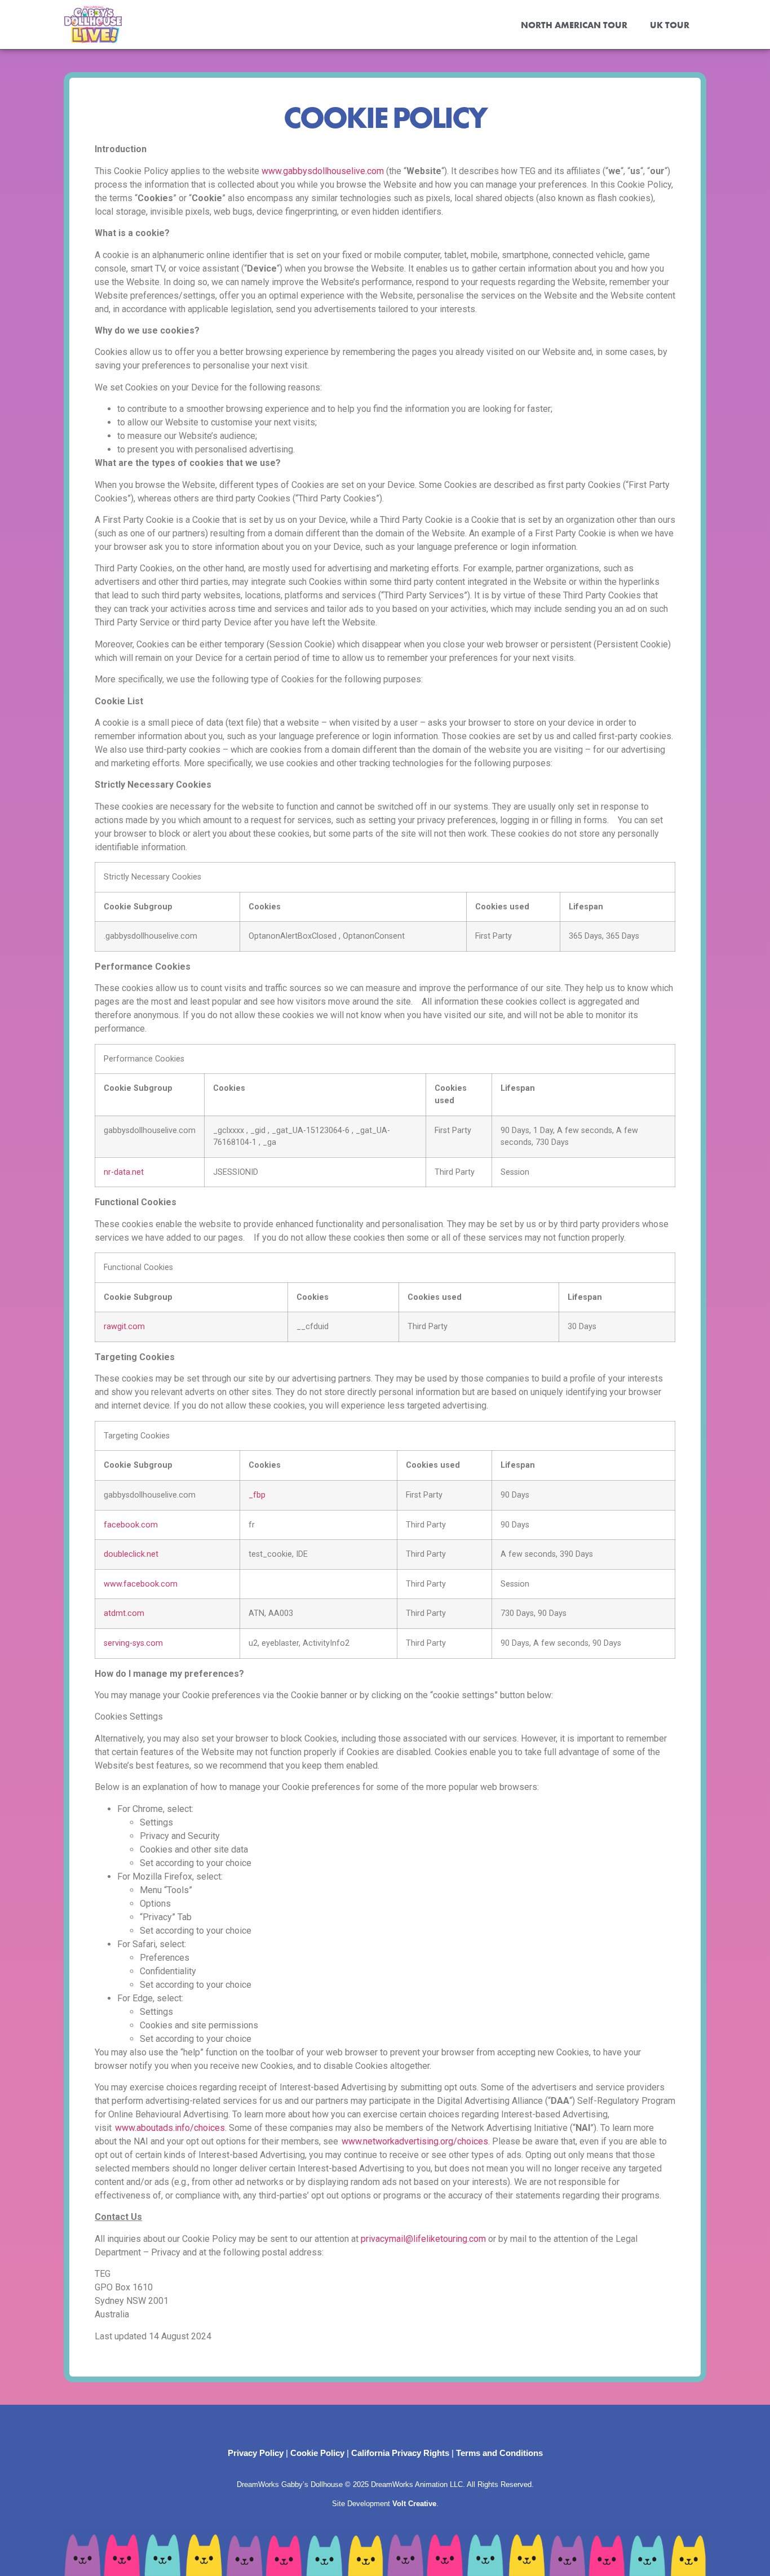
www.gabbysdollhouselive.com (323, 171)
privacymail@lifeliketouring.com (423, 2239)
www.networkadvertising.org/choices (415, 2141)
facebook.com (131, 1525)
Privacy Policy (256, 2453)
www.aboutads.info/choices (170, 2128)
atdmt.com (124, 1613)
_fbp (257, 1495)
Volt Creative (414, 2504)
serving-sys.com (133, 1643)
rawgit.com (124, 1327)
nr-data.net (124, 1172)
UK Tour (670, 25)
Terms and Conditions (499, 2453)
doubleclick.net (131, 1554)
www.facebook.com (141, 1584)
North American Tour (574, 25)
